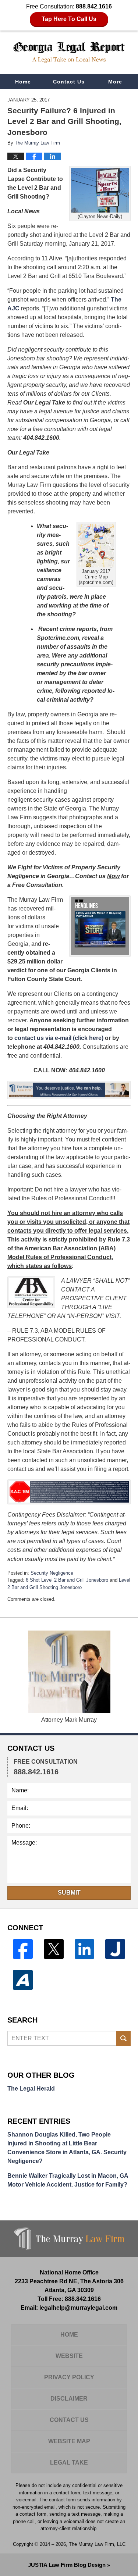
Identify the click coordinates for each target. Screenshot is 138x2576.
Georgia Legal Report (69, 52)
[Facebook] (23, 1949)
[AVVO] (23, 1980)
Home (23, 82)
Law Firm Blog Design (67, 2565)
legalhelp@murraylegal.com (78, 2308)
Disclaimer (69, 2399)
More (115, 82)
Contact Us (69, 82)
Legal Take (69, 2463)
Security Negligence (52, 1573)
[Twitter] (54, 1949)
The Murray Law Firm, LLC (97, 2544)
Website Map (69, 2441)
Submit (69, 1893)
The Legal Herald (31, 2089)
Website (69, 2356)
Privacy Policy (69, 2377)
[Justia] (115, 1949)
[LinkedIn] (85, 1949)
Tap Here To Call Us (69, 19)
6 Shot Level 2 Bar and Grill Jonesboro (67, 1580)
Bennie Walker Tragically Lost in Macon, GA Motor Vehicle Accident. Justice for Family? (68, 2180)
